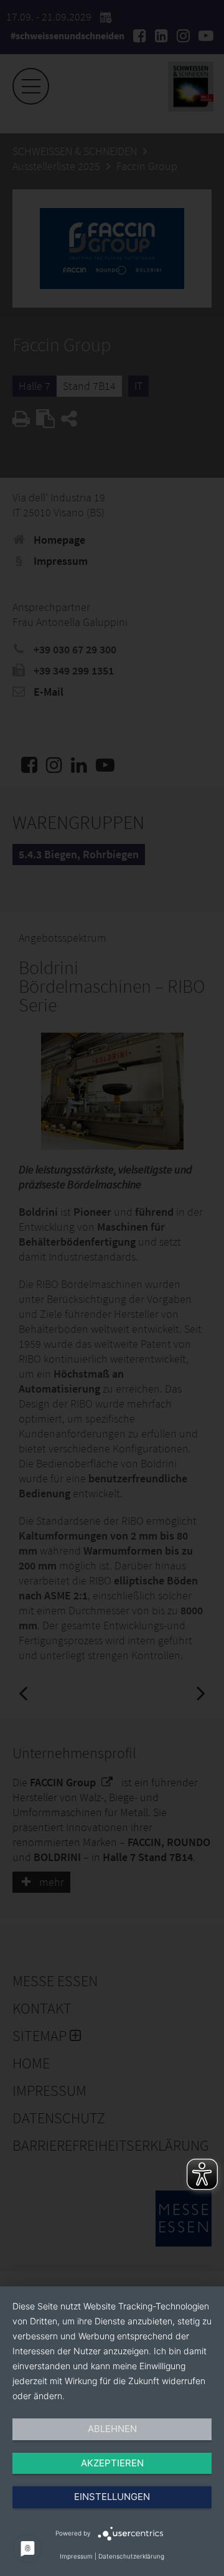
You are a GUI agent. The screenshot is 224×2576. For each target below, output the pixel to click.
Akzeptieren (112, 2463)
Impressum (76, 2556)
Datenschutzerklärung (131, 2556)
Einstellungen (112, 2497)
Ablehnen (112, 2429)
